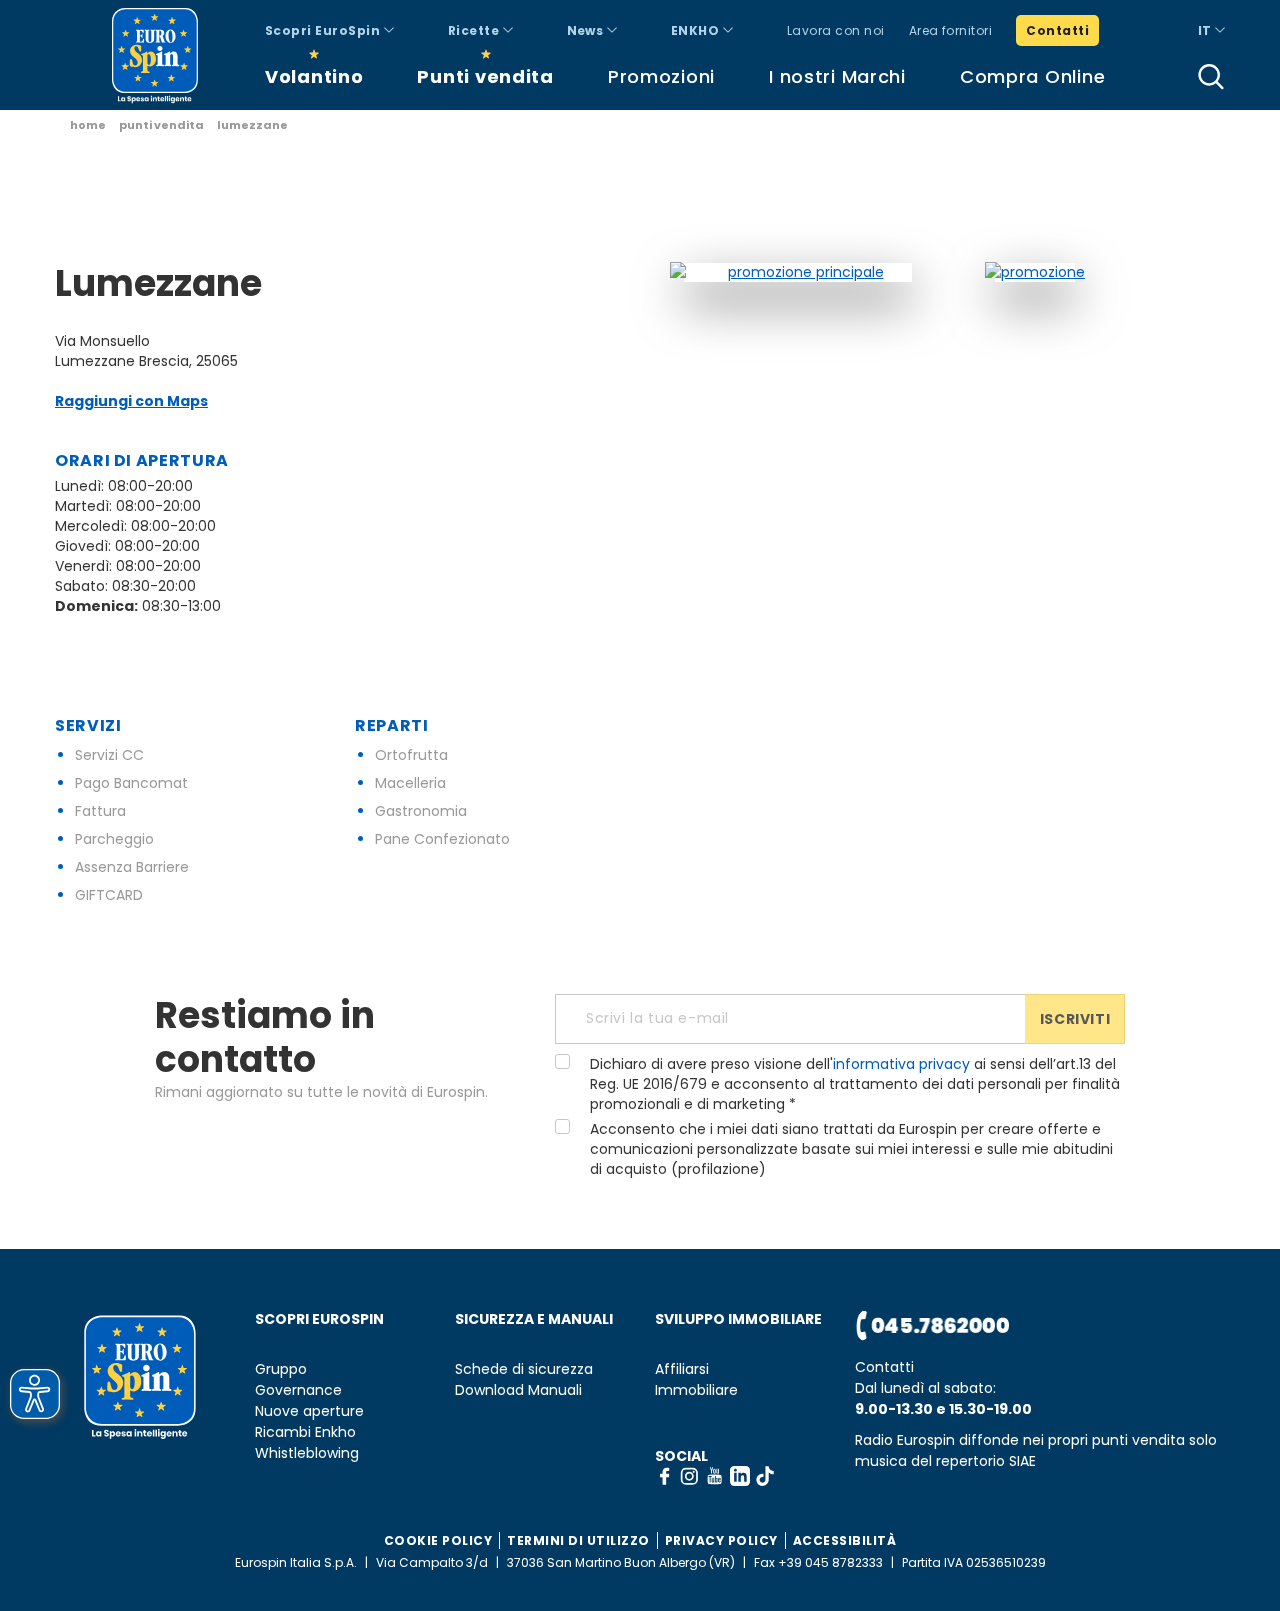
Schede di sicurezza (524, 1369)
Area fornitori (951, 30)
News (587, 30)
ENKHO (697, 30)
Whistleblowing (307, 1453)
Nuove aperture (309, 1411)
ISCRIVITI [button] (1075, 1019)
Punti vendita (485, 76)
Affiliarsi (682, 1369)
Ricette (475, 30)
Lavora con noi (836, 30)
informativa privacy (901, 1064)
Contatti (1057, 30)
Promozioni (661, 76)
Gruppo (281, 1369)
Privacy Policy (721, 1540)
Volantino (314, 76)
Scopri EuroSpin (324, 30)
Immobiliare (696, 1390)
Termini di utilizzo (578, 1540)
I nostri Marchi (837, 76)
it (1206, 30)
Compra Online (1032, 76)
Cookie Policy (438, 1540)
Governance (298, 1390)
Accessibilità (845, 1540)
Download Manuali (518, 1390)
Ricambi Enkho (305, 1432)
